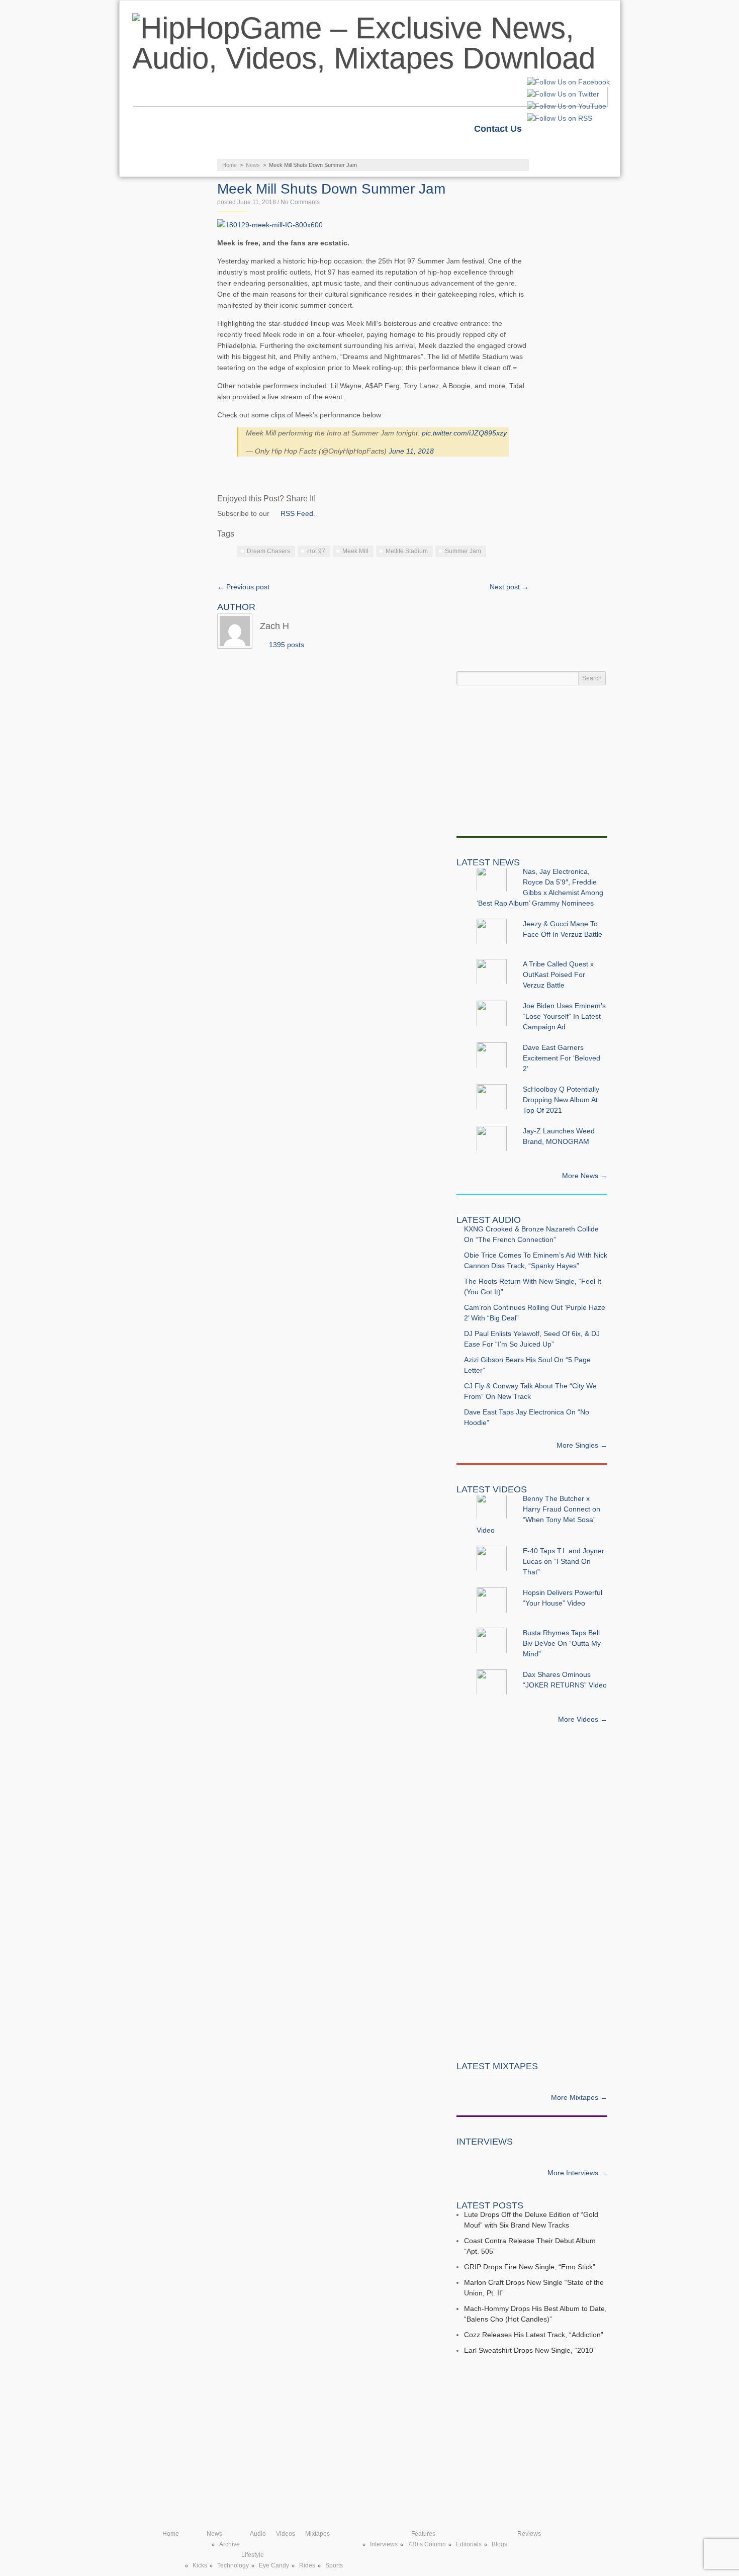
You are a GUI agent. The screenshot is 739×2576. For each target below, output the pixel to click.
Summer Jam (463, 551)
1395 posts (287, 645)
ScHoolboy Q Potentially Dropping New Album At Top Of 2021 (561, 1100)
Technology (233, 2565)
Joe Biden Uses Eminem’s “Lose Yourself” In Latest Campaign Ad (564, 1016)
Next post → (509, 587)
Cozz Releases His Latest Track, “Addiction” (534, 2335)
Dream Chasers (268, 551)
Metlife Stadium (407, 551)
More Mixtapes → (579, 2097)
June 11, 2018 (411, 451)
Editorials (469, 2544)
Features (459, 149)
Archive (229, 2544)
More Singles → (582, 1445)
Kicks (200, 2565)
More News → (585, 1176)
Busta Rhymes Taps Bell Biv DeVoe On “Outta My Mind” (562, 1643)
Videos (298, 149)
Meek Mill (355, 551)
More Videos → (583, 1719)
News (164, 149)
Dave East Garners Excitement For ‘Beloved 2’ (562, 1058)
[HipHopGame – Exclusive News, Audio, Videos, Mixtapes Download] (370, 43)
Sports (334, 2565)
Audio (229, 149)
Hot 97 (316, 551)
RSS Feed (297, 513)
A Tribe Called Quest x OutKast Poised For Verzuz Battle (558, 974)
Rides (307, 2565)
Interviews (384, 2544)
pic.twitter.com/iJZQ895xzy (464, 433)
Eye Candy (274, 2565)
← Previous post (243, 587)
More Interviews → (577, 2173)
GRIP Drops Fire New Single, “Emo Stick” (530, 2267)
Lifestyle (175, 169)
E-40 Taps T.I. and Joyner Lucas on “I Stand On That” (564, 1561)
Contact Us (498, 129)
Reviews (541, 149)
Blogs (499, 2544)
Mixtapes (375, 149)
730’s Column (427, 2544)
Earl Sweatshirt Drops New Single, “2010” (530, 2350)
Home (554, 129)
